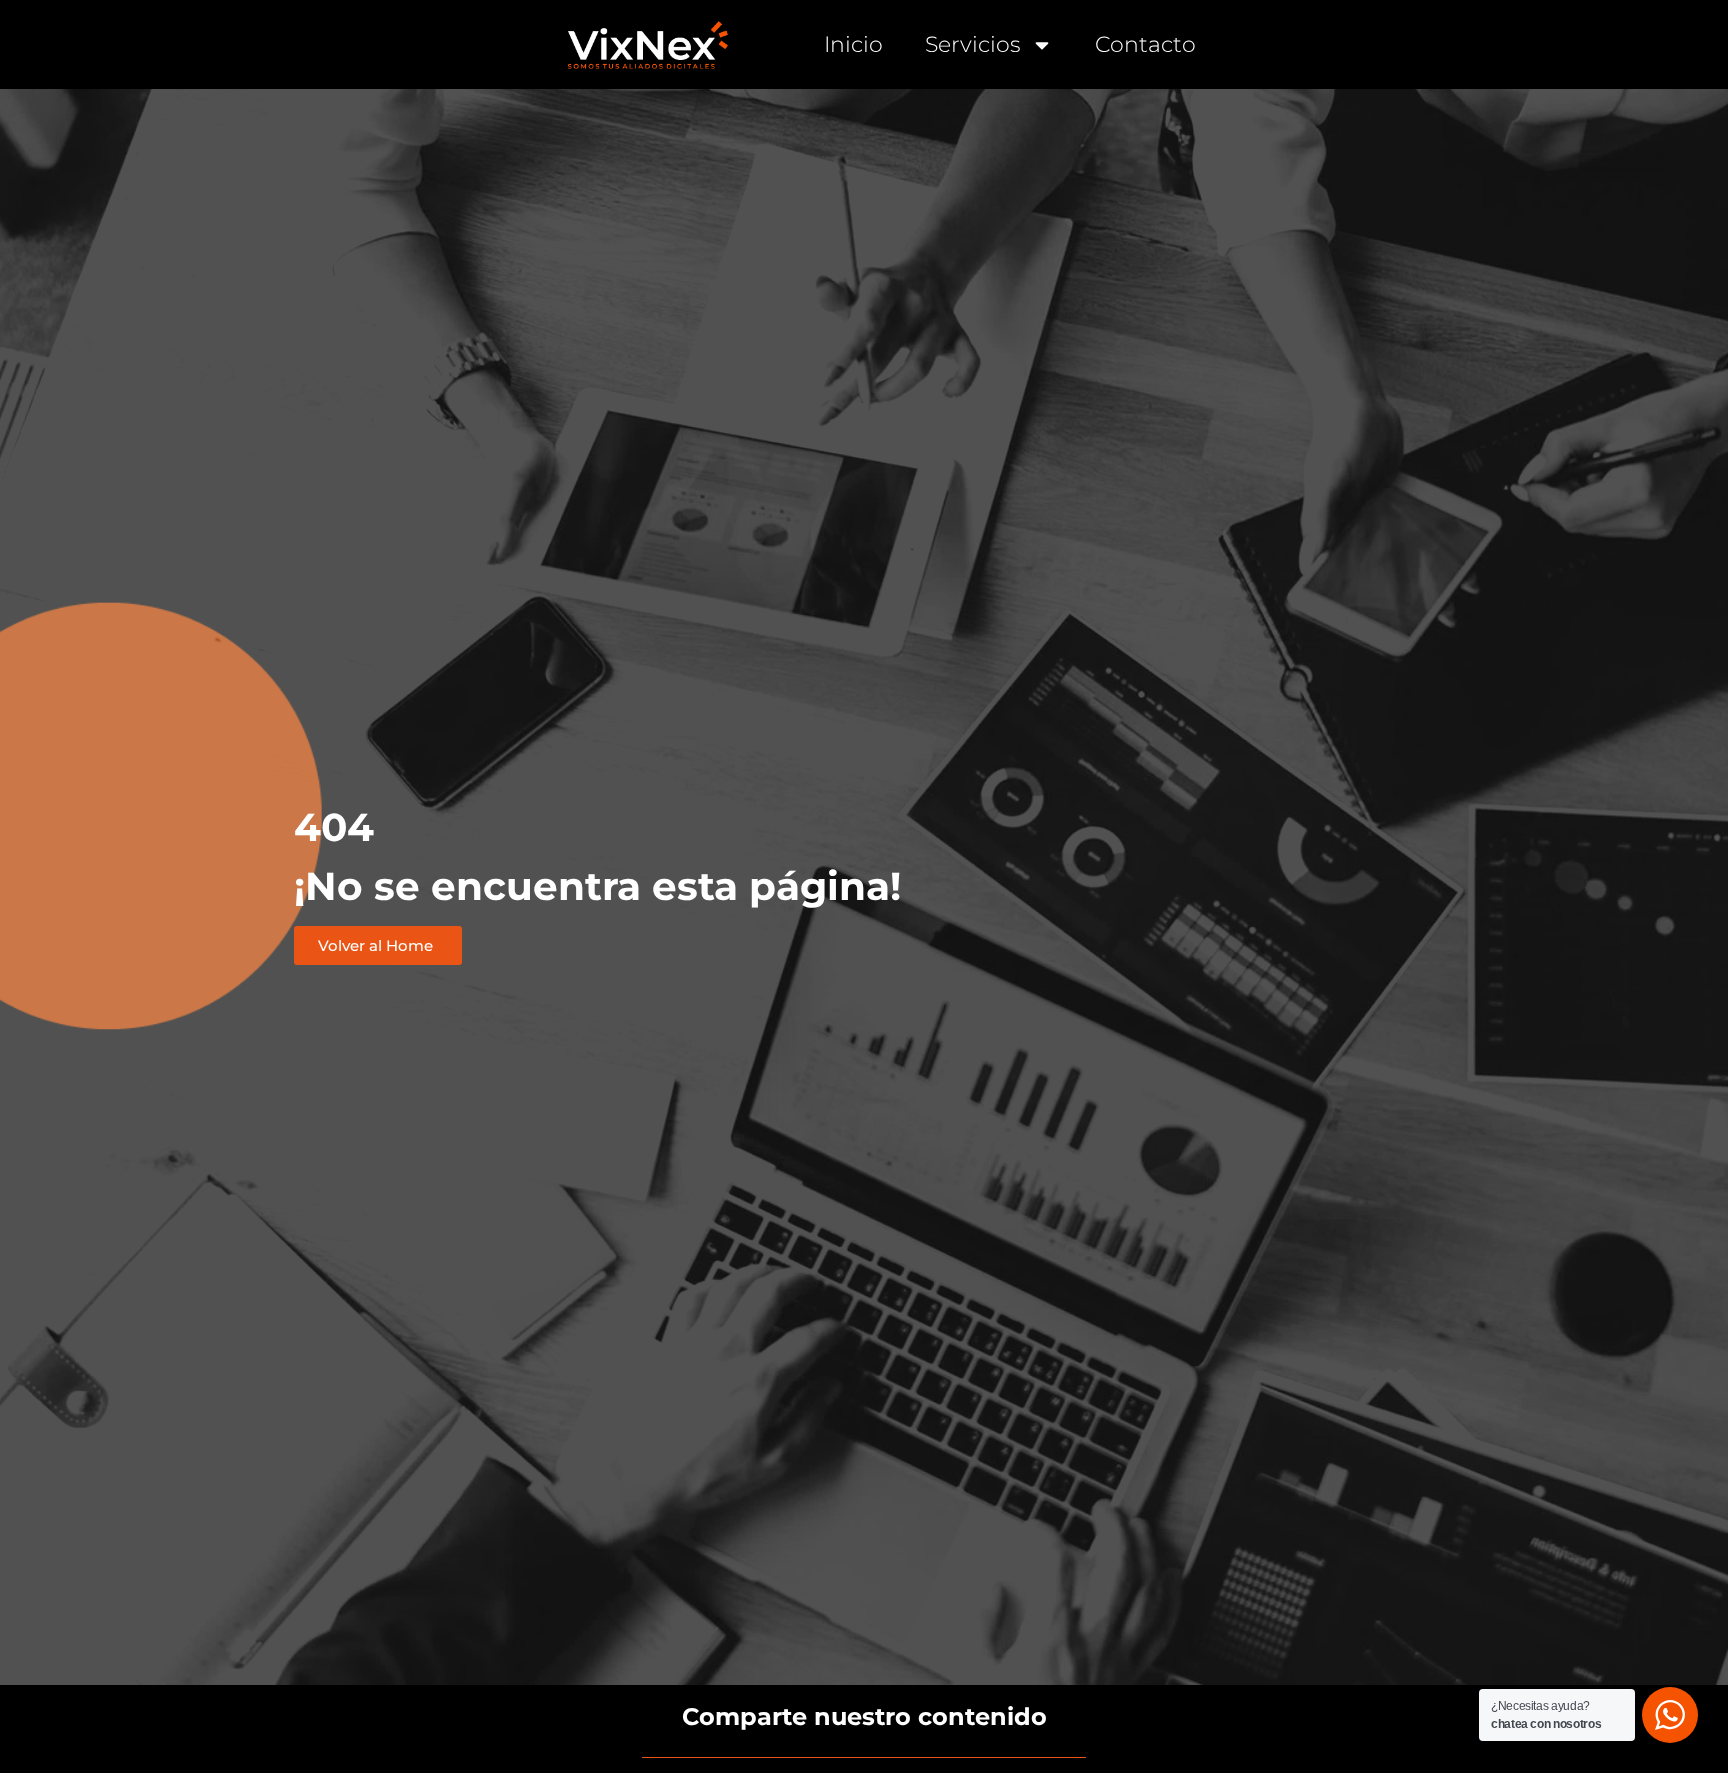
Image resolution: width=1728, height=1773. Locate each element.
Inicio (853, 44)
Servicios (973, 44)
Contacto (1145, 44)
